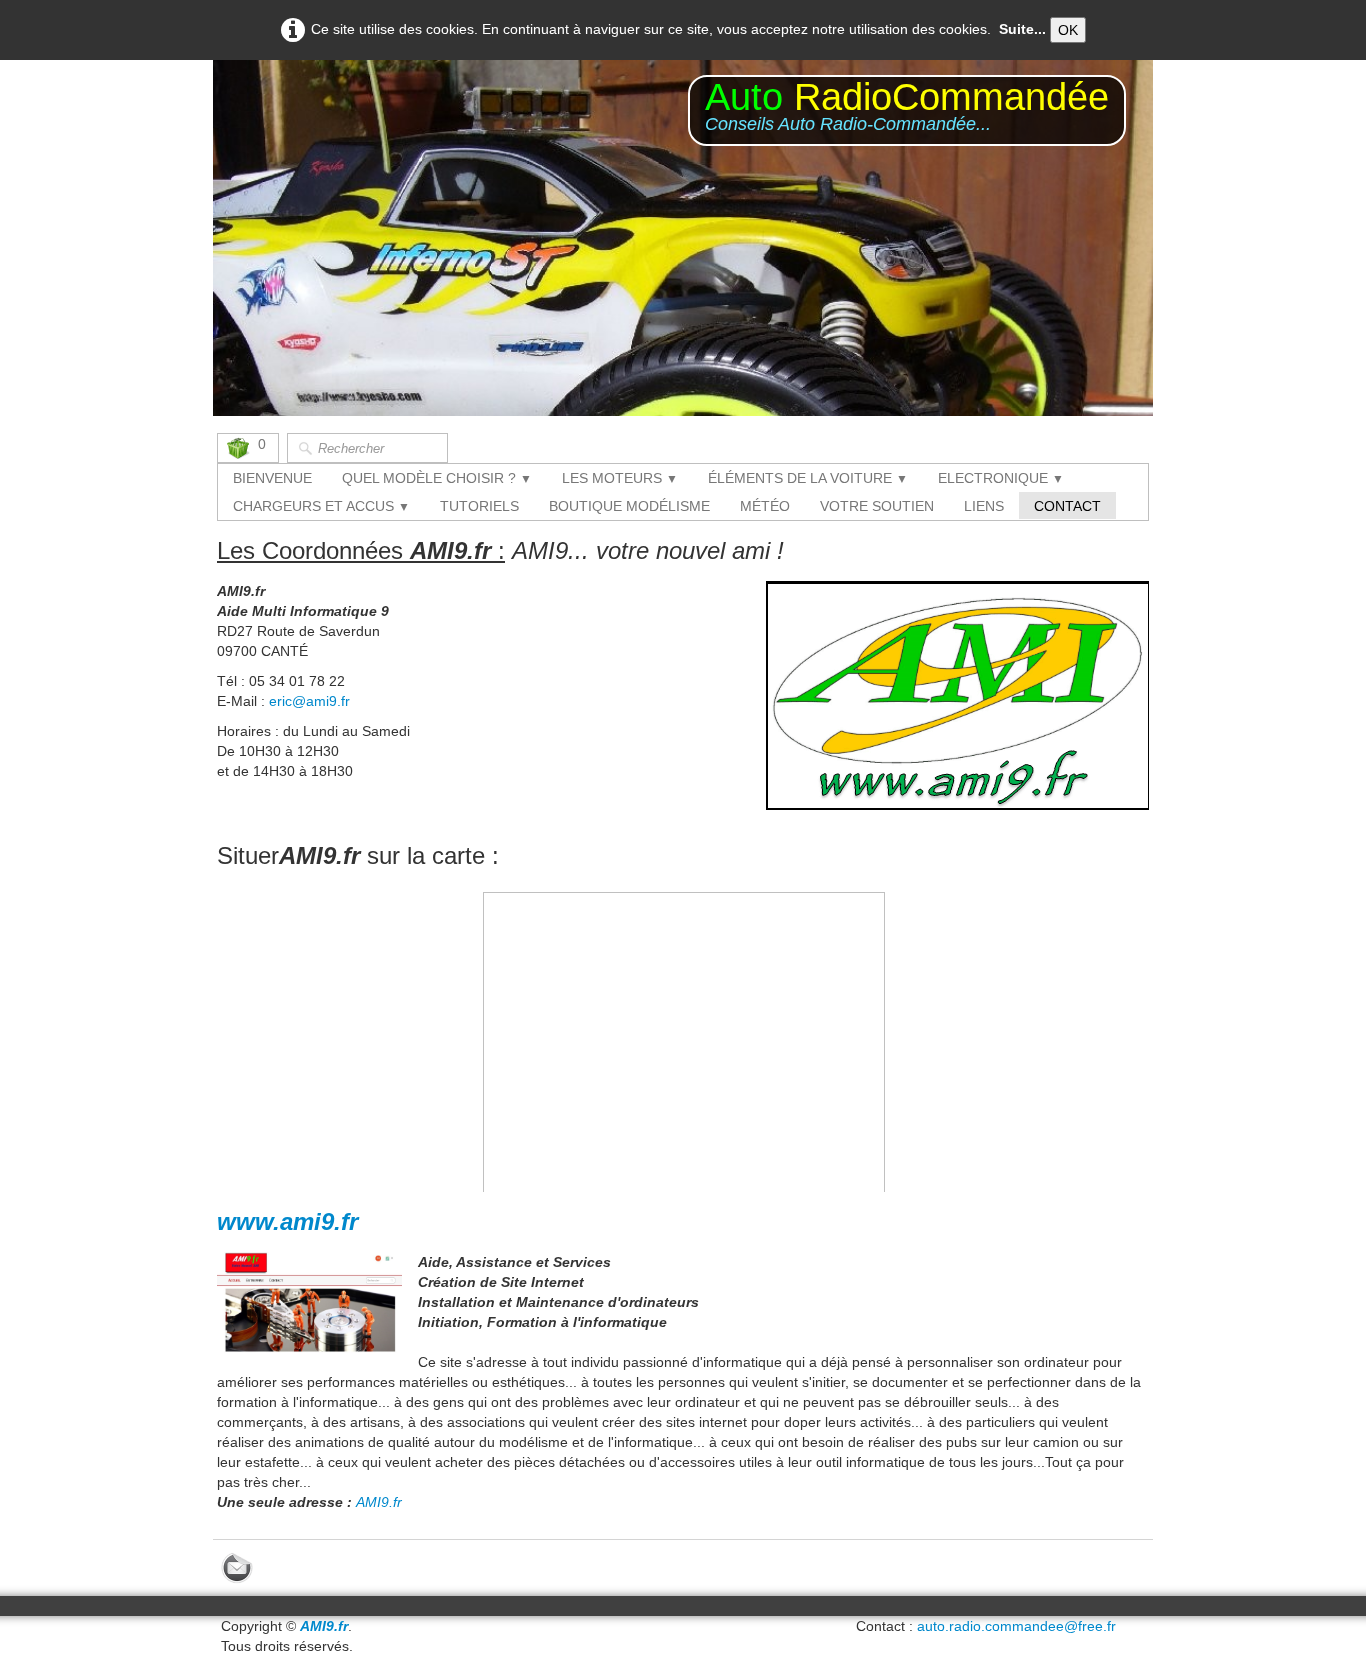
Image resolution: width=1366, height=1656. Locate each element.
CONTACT (1067, 506)
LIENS (984, 506)
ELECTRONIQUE (1001, 478)
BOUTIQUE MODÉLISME (629, 506)
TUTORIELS (479, 506)
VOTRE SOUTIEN (877, 506)
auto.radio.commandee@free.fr (1016, 1626)
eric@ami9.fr (309, 701)
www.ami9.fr (287, 1221)
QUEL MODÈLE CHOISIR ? (437, 478)
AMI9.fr (379, 1502)
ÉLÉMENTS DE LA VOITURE (808, 478)
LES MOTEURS (620, 478)
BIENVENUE (272, 478)
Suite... (1022, 29)
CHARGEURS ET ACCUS (321, 506)
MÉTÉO (765, 506)
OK (1068, 30)
